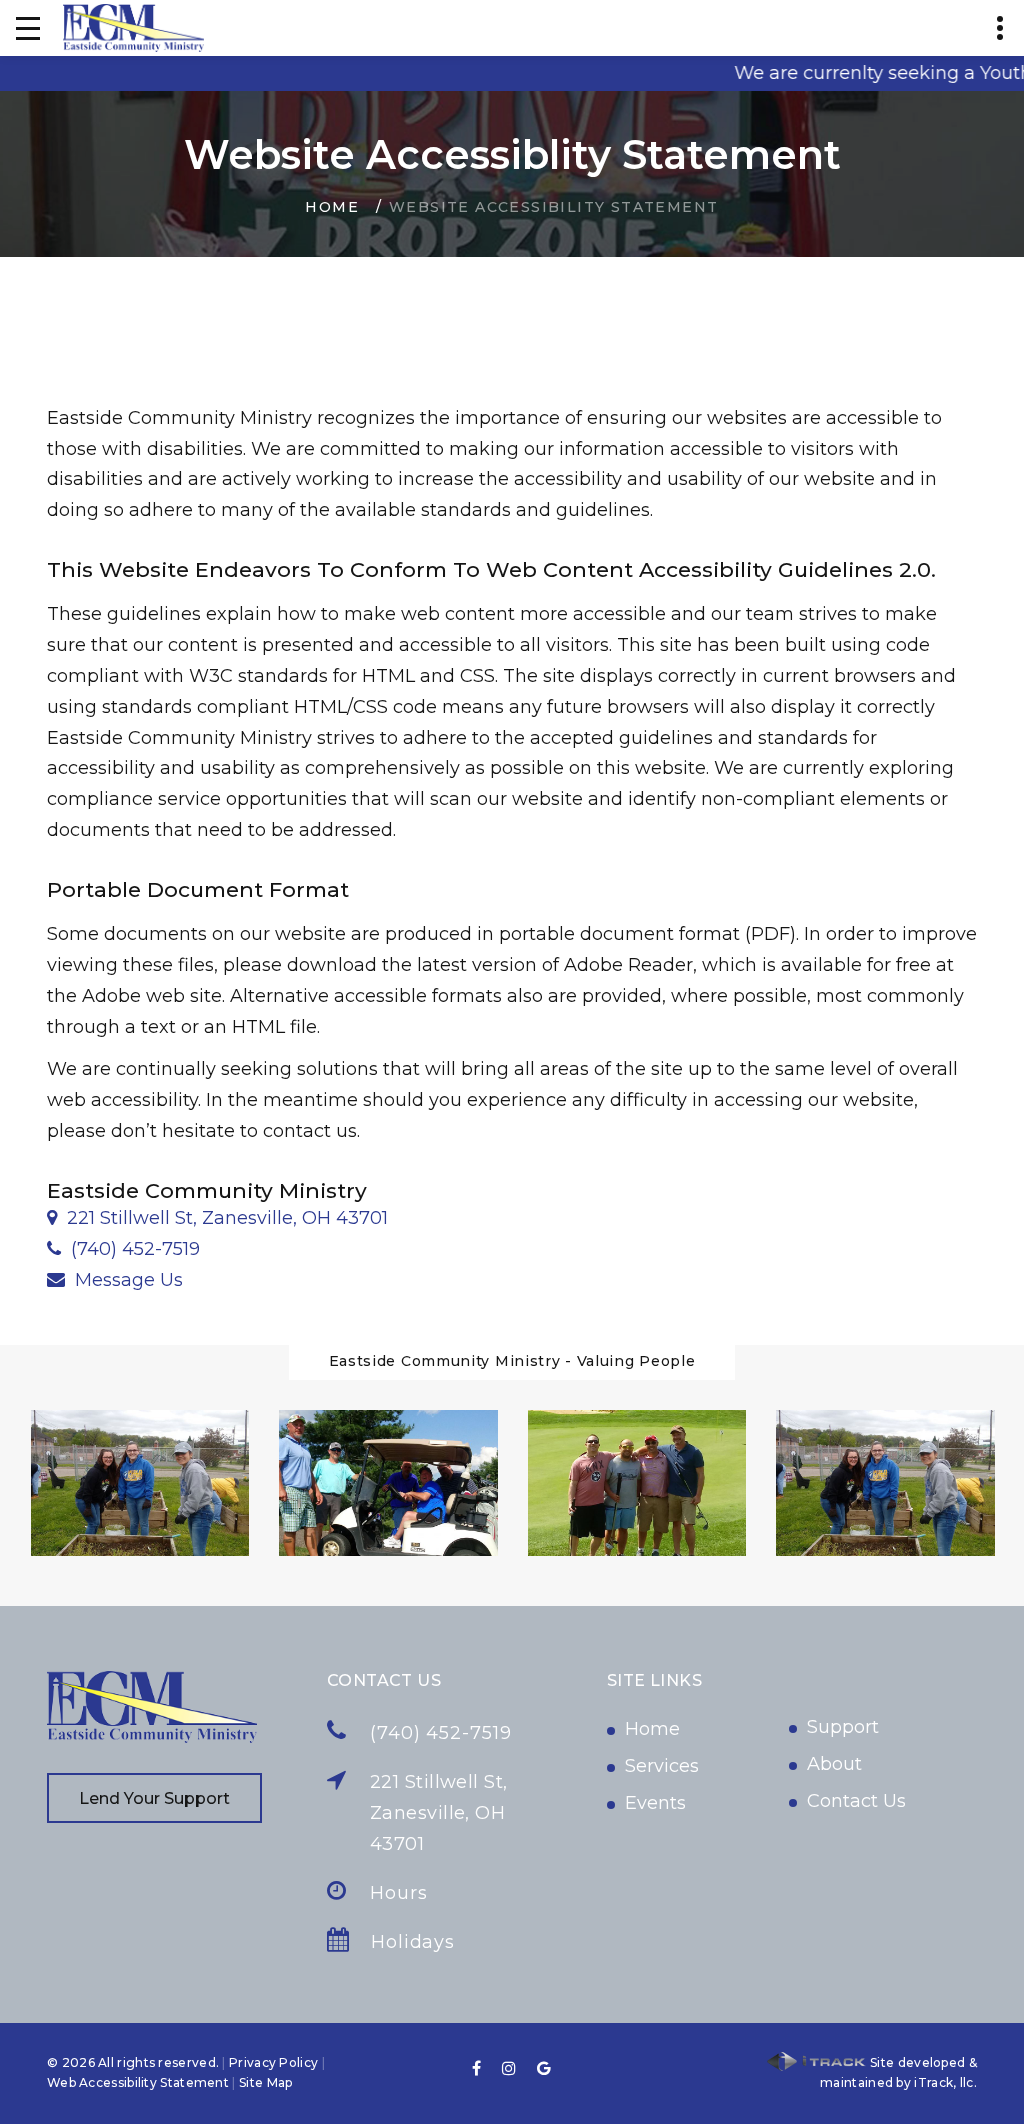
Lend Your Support (154, 1798)
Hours (399, 1893)
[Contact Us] (61, 1280)
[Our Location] (52, 1218)
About (834, 1764)
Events (655, 1803)
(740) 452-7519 (135, 1249)
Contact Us (856, 1801)
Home (332, 207)
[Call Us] (59, 1249)
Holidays (413, 1942)
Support (843, 1727)
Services (662, 1766)
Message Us (129, 1280)
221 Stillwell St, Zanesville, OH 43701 (227, 1218)
